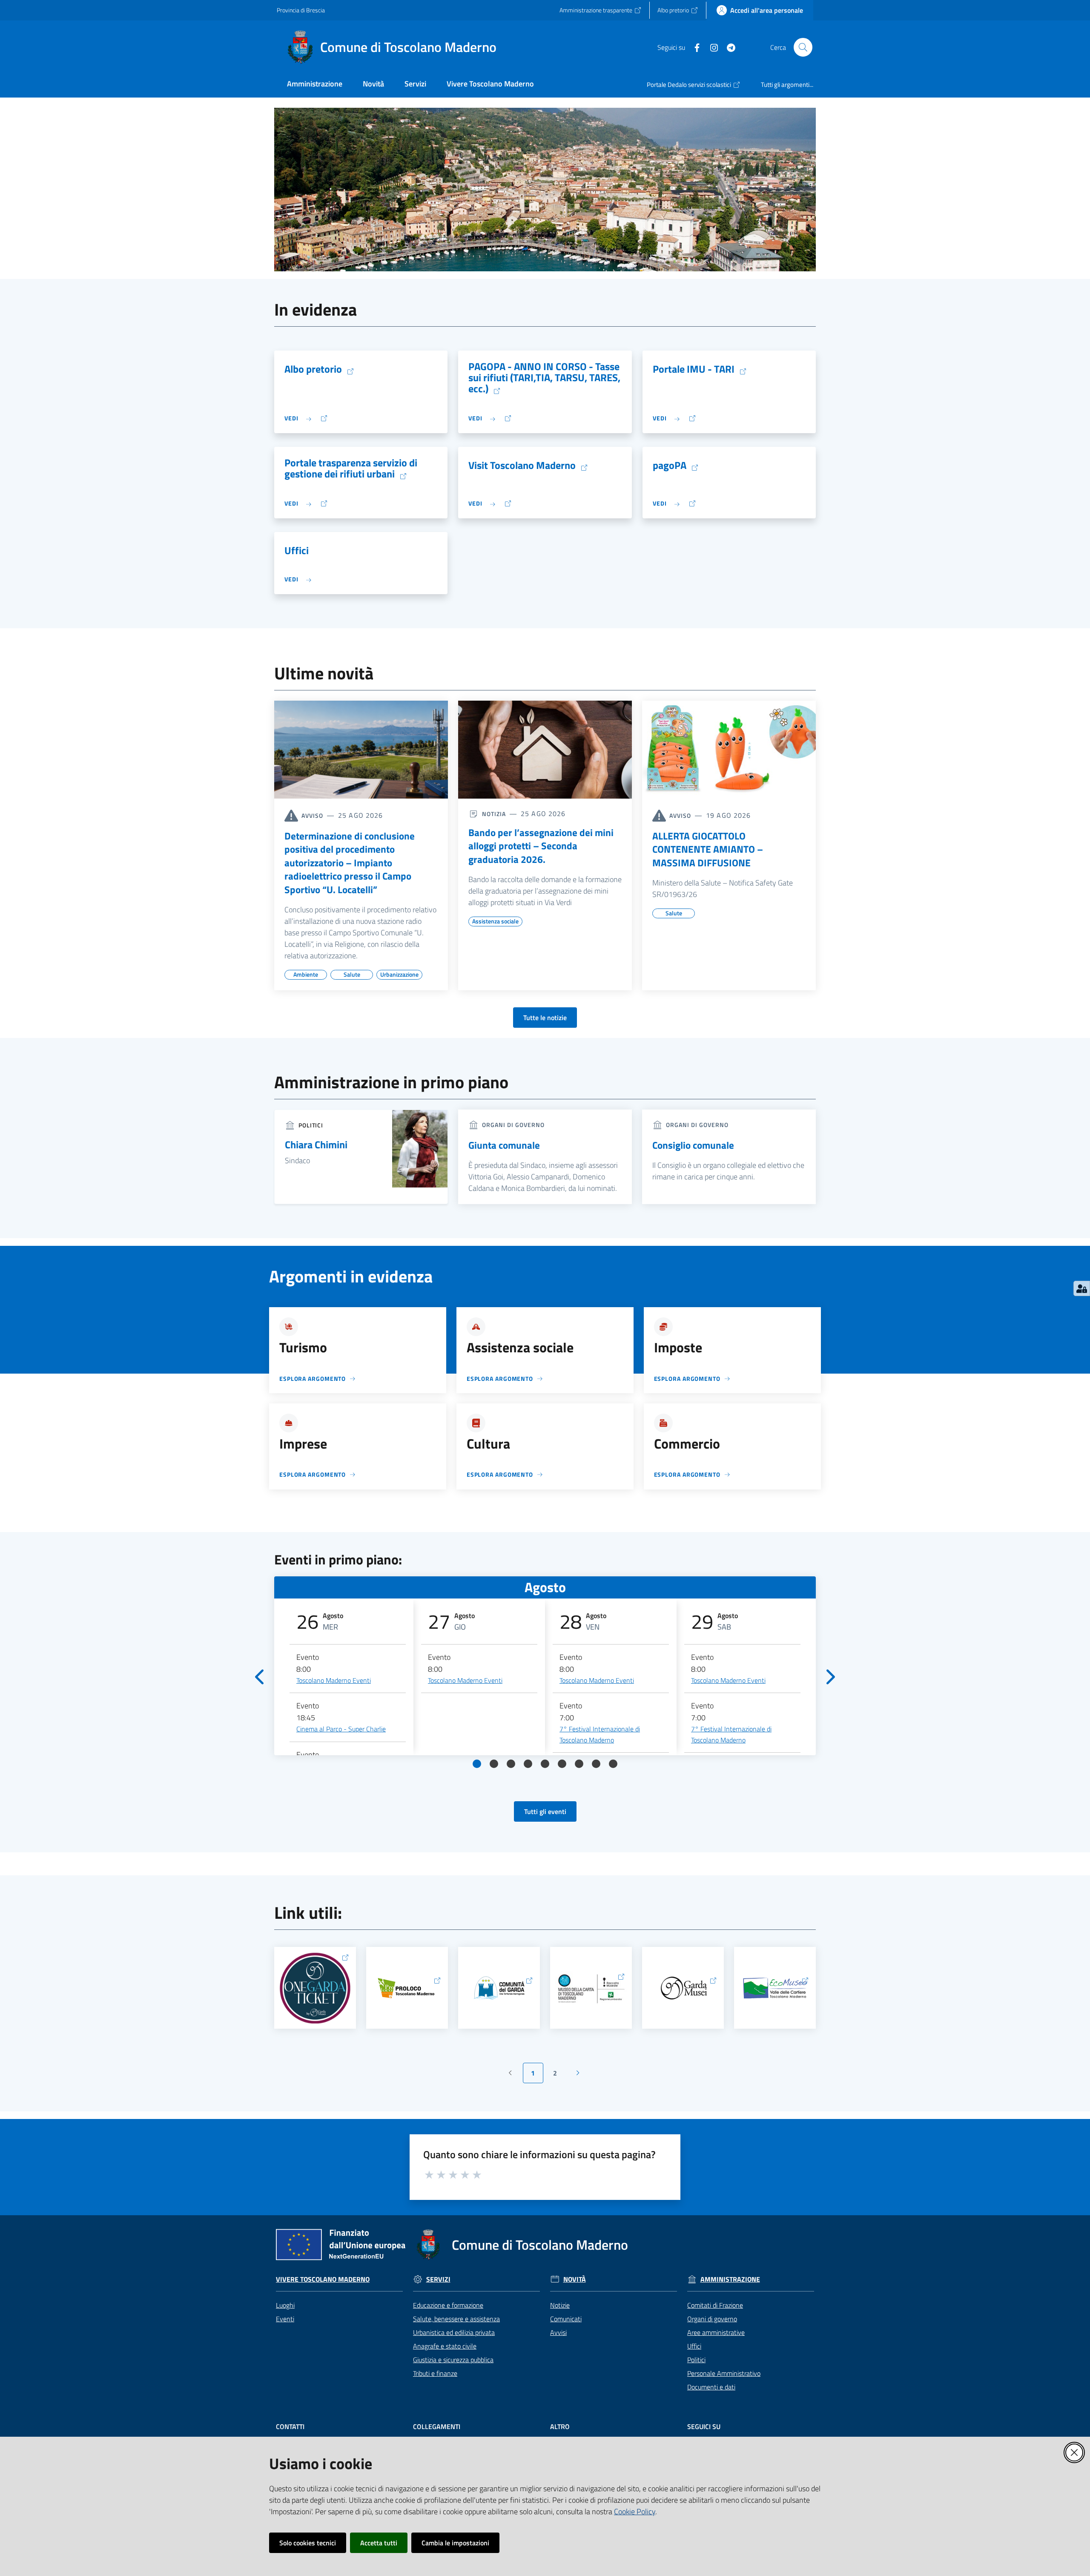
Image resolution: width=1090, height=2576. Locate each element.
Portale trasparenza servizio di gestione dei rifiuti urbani (351, 469)
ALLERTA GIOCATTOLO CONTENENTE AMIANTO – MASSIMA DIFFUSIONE (708, 850)
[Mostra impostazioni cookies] (1082, 1288)
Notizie (560, 2305)
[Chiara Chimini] (420, 1148)
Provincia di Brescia (301, 10)
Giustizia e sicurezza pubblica (453, 2360)
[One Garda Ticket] (315, 1988)
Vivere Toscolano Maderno (323, 2279)
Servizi (438, 2279)
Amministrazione (730, 2279)
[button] (803, 47)
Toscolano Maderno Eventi (334, 1680)
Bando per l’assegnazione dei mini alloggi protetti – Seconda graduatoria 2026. (541, 846)
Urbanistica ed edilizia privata (454, 2332)
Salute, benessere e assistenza (456, 2319)
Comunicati (566, 2319)
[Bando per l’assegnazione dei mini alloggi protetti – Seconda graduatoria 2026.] (545, 750)
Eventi (285, 2319)
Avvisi (558, 2332)
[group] (348, 1677)
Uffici (297, 550)
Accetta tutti (379, 2543)
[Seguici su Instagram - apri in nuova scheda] (711, 47)
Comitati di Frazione (715, 2305)
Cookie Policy (635, 2511)
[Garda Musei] (683, 1988)
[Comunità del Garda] (499, 1988)
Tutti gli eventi (545, 1811)
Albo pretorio (313, 369)
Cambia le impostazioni (455, 2543)
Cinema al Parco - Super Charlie (341, 1729)
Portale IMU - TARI (694, 369)
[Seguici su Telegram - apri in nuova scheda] (728, 47)
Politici (696, 2360)
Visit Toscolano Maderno (522, 466)
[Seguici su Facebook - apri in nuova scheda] (694, 47)
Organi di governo (712, 2319)
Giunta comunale (504, 1145)
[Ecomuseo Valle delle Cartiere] (775, 1988)
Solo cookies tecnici (308, 2543)
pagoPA (670, 466)
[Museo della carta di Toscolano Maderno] (591, 1988)
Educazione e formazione (448, 2305)
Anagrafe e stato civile (445, 2346)
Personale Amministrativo (724, 2373)
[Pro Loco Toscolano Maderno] (407, 1988)
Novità (575, 2279)
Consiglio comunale (693, 1145)
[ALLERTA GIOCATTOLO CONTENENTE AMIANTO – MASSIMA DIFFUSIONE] (729, 750)
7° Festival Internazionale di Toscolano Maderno (600, 1734)
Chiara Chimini (316, 1144)
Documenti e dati (711, 2387)
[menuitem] (315, 85)
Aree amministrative (716, 2332)
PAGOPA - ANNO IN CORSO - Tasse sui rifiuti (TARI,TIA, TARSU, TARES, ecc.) (544, 378)
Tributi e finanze (435, 2373)
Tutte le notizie (545, 1018)
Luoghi (285, 2305)
